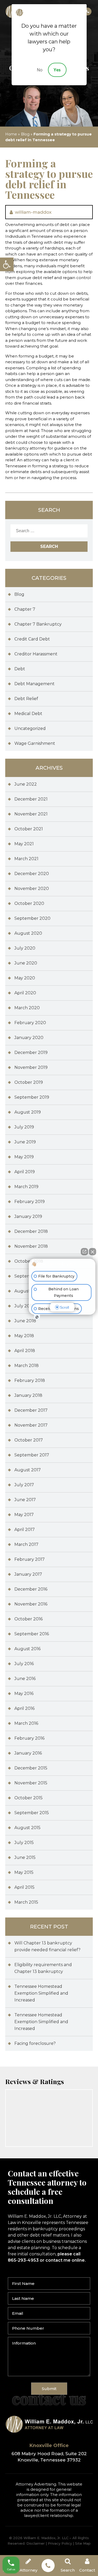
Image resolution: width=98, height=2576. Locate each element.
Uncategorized (30, 728)
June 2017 (25, 1500)
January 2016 (28, 1753)
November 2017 (31, 1425)
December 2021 (31, 799)
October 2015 (28, 1798)
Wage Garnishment (35, 743)
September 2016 (32, 1634)
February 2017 (30, 1559)
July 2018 (24, 1306)
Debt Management (34, 684)
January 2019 (28, 1216)
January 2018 (28, 1395)
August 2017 (28, 1470)
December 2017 (31, 1410)
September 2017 (32, 1455)
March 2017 (26, 1544)
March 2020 (27, 1008)
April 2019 (25, 1172)
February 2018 (30, 1380)
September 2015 (32, 1813)
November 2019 (31, 1067)
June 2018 (25, 1321)
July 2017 (24, 1485)
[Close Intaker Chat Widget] (93, 1252)
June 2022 (26, 784)
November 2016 (31, 1604)
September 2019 (32, 1097)
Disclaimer (36, 2543)
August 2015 (27, 1828)
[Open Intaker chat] (37, 1317)
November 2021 (31, 814)
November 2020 (32, 889)
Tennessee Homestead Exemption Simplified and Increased (41, 1993)
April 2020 (25, 993)
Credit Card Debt (32, 639)
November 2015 (31, 1783)
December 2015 (31, 1768)
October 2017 (29, 1440)
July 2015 (24, 1843)
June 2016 (25, 1679)
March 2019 (26, 1187)
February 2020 (30, 1023)
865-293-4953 (88, 12)
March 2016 (26, 1723)
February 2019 (30, 1202)
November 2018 (31, 1246)
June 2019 (25, 1142)
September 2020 (32, 918)
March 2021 (26, 859)
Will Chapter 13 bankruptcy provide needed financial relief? (47, 1946)
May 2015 (24, 1872)
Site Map (83, 2543)
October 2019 (29, 1082)
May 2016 (24, 1693)
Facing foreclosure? (35, 2043)
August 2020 (28, 933)
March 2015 (26, 1902)
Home (11, 134)
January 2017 (28, 1574)
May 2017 (24, 1515)
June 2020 (26, 963)
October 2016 (28, 1619)
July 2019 (24, 1127)
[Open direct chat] (84, 1252)
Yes (57, 70)
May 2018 (24, 1336)
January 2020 (29, 1038)
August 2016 (27, 1649)
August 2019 (28, 1112)
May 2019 (24, 1157)
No (40, 70)
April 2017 (25, 1530)
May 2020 (25, 978)
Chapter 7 (25, 609)
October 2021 (29, 829)
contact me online (65, 2260)
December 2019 (31, 1052)
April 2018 (25, 1351)
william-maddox (33, 212)
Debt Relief (26, 699)
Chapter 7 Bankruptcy (38, 624)
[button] (7, 264)
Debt (20, 669)
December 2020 (32, 874)
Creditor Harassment (36, 654)
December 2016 (31, 1589)
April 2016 (24, 1708)
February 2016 (29, 1738)
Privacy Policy (60, 2543)
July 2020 (25, 948)
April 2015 (24, 1887)
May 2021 (24, 844)
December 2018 (31, 1231)
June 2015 (25, 1857)
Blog (25, 134)
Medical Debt (28, 714)
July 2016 (24, 1664)
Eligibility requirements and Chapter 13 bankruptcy (43, 1968)
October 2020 (29, 903)
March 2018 (27, 1366)
